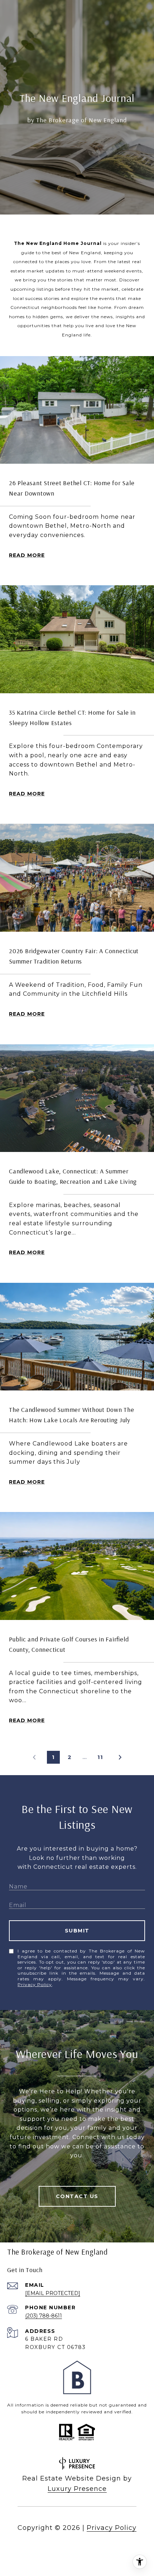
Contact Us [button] (77, 2196)
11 (100, 1757)
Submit (77, 1931)
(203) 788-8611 (44, 2316)
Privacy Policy (35, 1984)
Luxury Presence (77, 2489)
